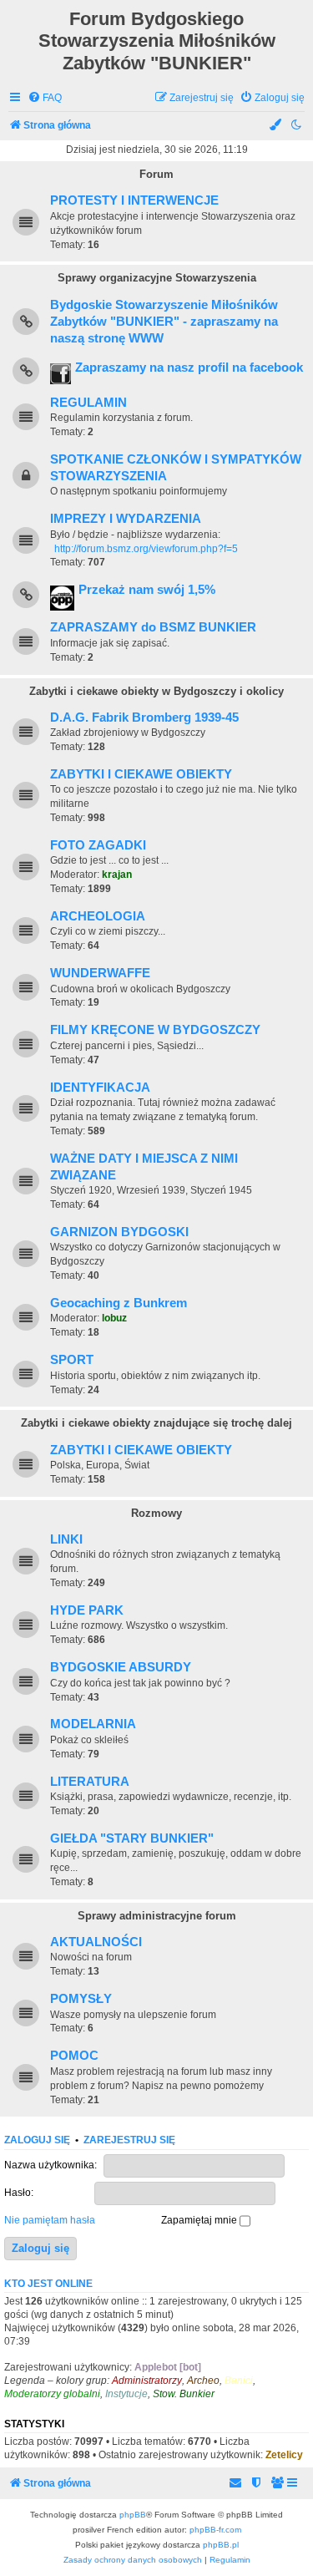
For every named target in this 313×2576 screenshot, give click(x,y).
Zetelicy (284, 2455)
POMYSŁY (81, 1999)
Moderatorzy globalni (52, 2394)
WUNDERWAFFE (100, 973)
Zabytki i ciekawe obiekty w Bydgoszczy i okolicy (156, 691)
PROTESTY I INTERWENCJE (134, 200)
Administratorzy (147, 2381)
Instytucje (126, 2394)
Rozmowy (156, 1513)
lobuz (114, 1318)
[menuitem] (45, 98)
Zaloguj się (37, 2140)
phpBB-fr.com (215, 2530)
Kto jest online (48, 2284)
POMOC (74, 2056)
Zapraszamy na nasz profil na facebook (189, 368)
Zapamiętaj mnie (200, 2220)
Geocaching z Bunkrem (119, 1303)
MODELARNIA (93, 1724)
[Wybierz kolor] (276, 126)
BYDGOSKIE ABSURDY (121, 1667)
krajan (117, 875)
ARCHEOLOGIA (98, 916)
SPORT (72, 1360)
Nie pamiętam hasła (50, 2220)
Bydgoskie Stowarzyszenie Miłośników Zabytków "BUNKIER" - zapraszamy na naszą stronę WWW (164, 322)
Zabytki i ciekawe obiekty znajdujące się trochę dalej (156, 1423)
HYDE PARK (87, 1610)
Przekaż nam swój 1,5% (147, 590)
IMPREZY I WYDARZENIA (126, 519)
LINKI (66, 1539)
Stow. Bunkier (184, 2394)
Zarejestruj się (129, 2140)
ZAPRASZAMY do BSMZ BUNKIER (153, 627)
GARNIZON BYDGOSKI (119, 1232)
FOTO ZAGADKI (98, 845)
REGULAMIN (88, 403)
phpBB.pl (221, 2545)
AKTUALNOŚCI (96, 1942)
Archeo (203, 2381)
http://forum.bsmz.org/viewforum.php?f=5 (146, 549)
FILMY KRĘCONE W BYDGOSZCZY (155, 1030)
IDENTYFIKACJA (100, 1088)
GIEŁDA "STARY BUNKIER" (132, 1838)
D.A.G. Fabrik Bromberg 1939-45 (144, 718)
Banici (239, 2381)
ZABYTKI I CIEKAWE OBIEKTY (141, 774)
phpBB (133, 2515)
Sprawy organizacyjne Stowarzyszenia (157, 278)
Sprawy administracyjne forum (157, 1916)
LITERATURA (90, 1782)
